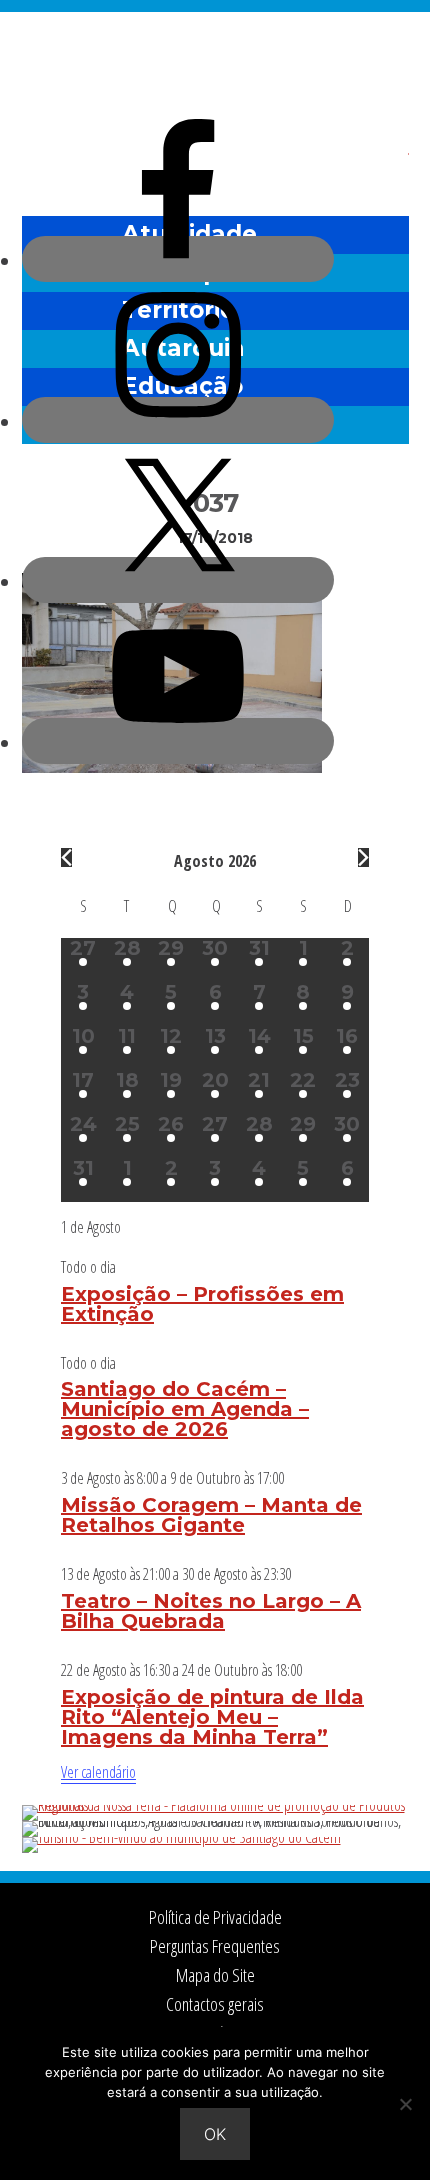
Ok (215, 2134)
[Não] (405, 2104)
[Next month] (363, 857)
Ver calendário (98, 1772)
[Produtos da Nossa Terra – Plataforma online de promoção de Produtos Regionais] (215, 1805)
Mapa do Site (215, 1975)
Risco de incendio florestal (384, 163)
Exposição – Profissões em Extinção (202, 1304)
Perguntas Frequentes (215, 1946)
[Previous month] (66, 857)
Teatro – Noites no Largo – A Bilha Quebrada (211, 1611)
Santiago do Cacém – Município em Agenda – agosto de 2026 (185, 1409)
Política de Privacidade (215, 1917)
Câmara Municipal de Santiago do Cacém (215, 64)
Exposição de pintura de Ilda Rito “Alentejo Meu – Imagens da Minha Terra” (212, 1717)
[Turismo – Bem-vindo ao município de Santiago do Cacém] (181, 1837)
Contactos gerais (215, 2004)
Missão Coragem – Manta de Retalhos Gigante (211, 1515)
